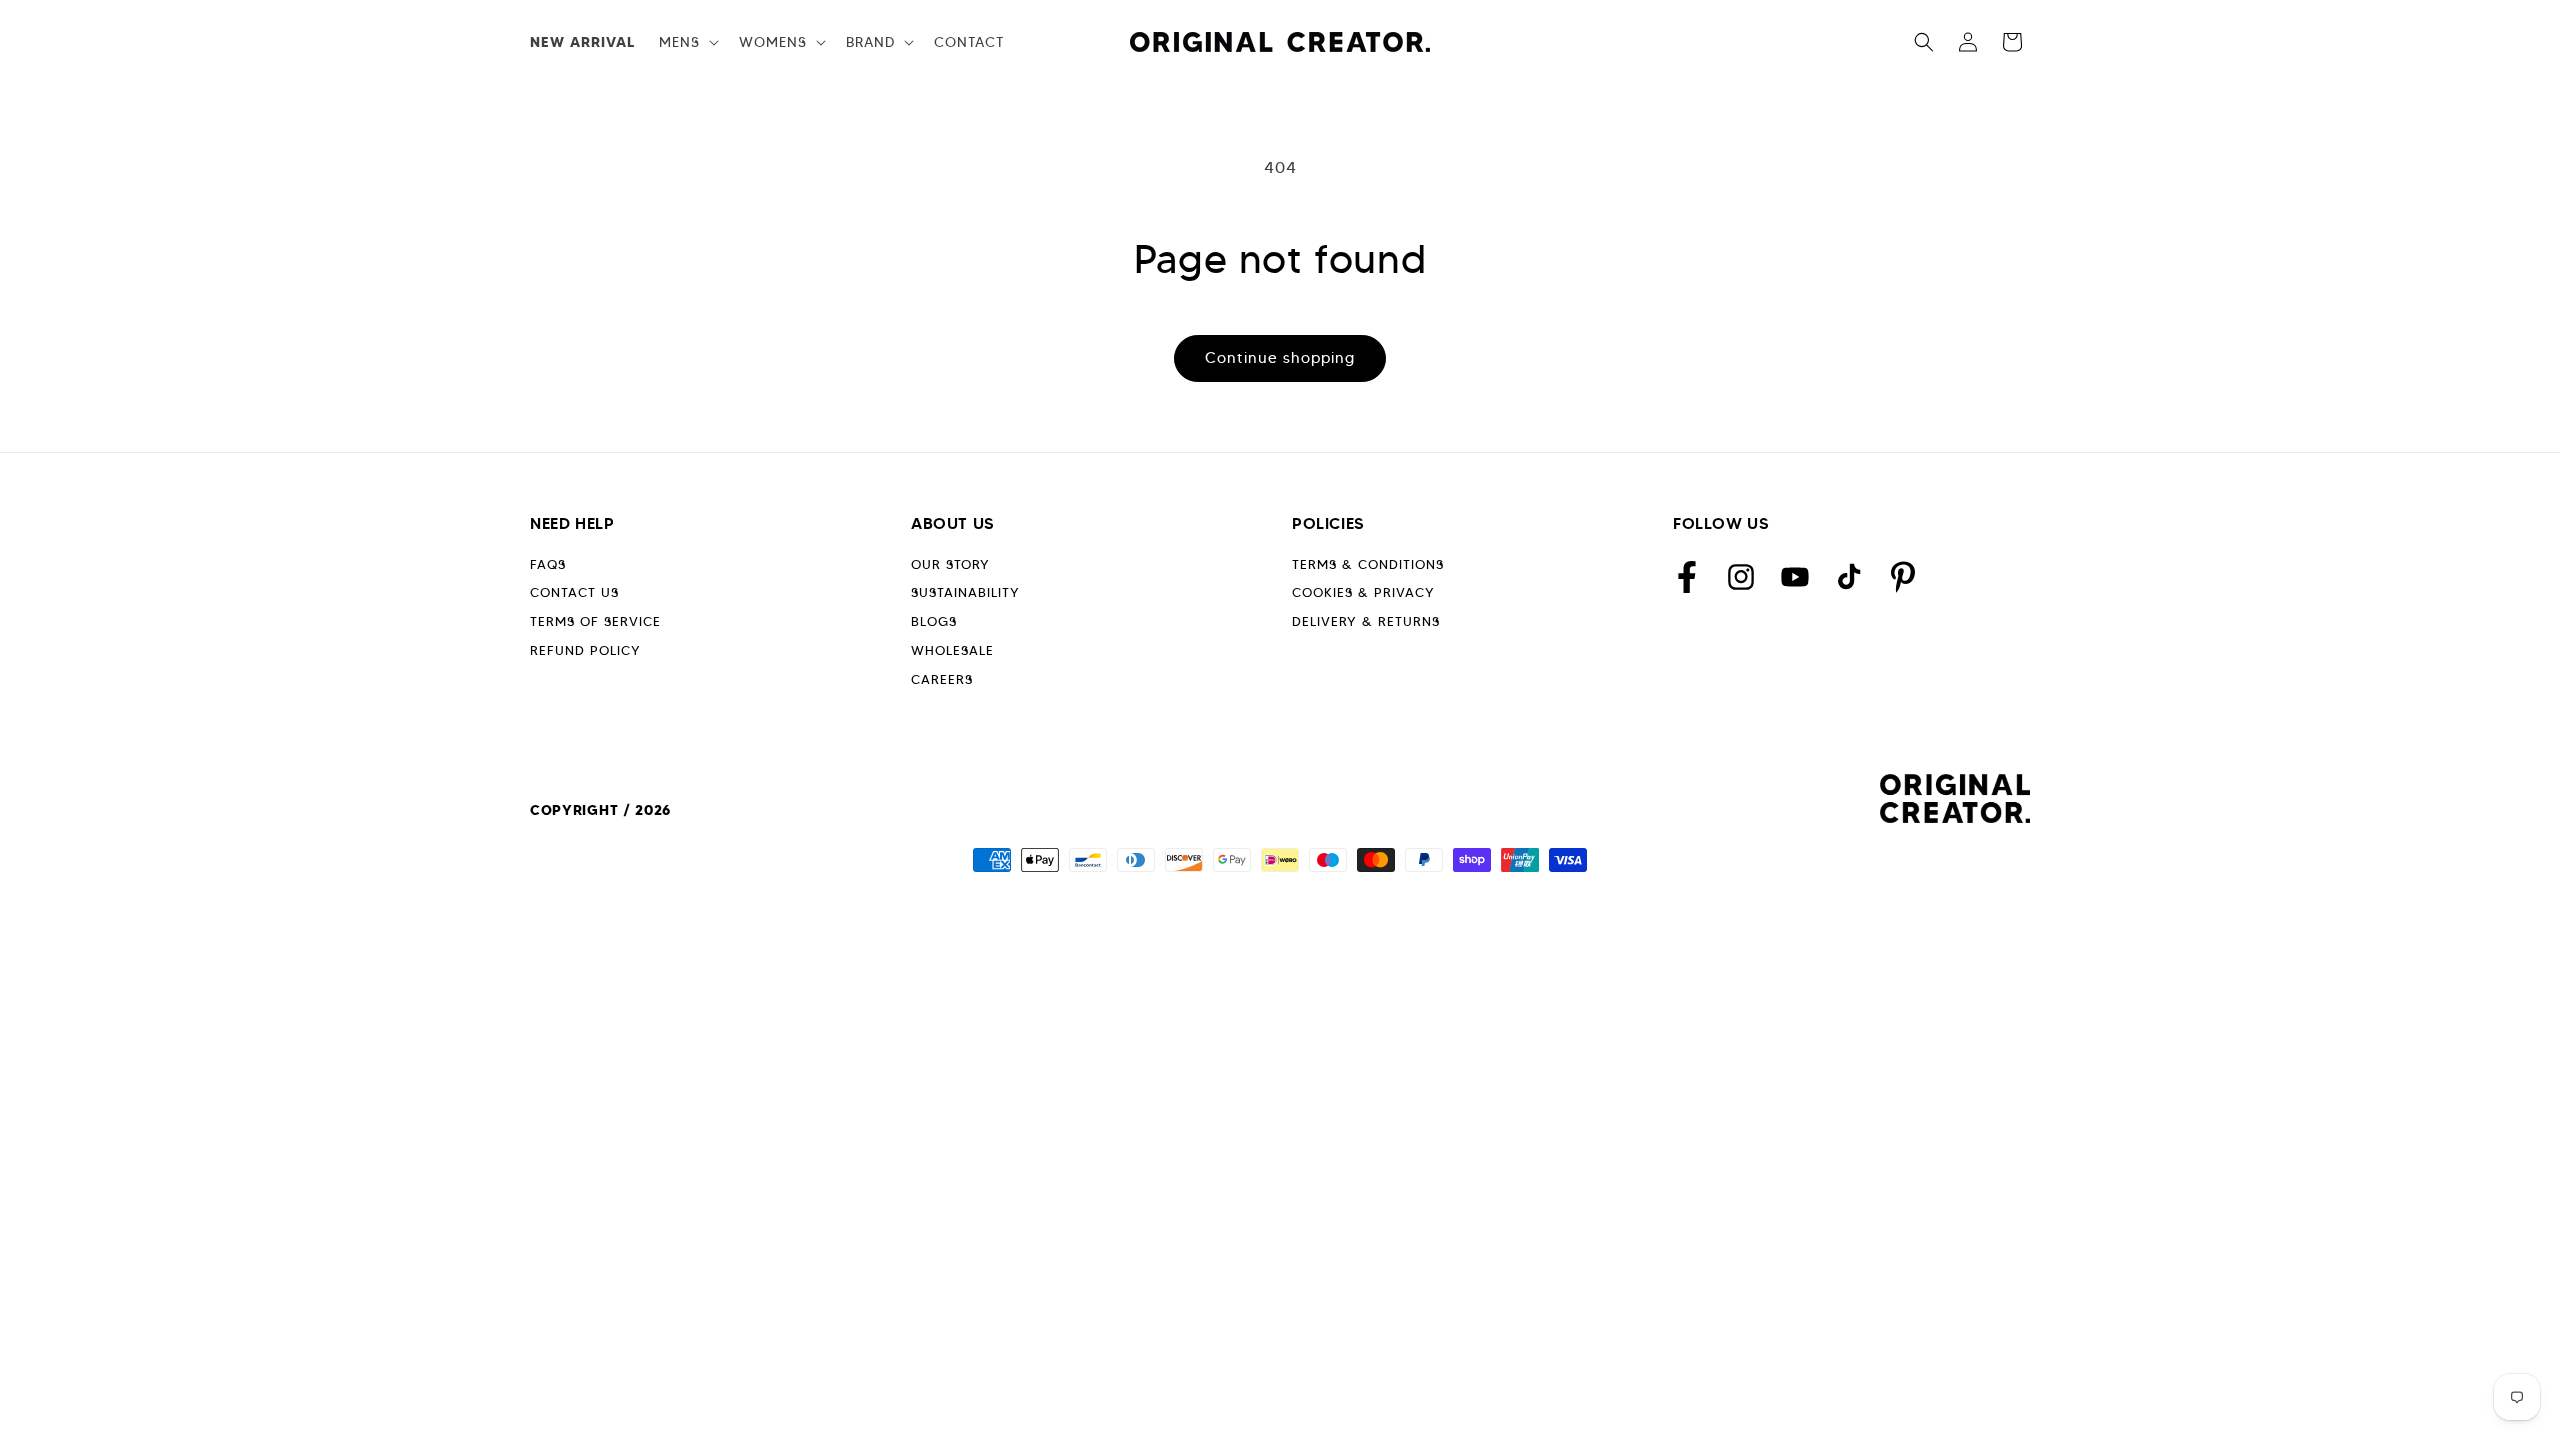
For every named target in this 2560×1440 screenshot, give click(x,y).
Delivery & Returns (1366, 621)
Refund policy (585, 650)
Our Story (950, 564)
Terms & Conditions (1368, 564)
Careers (942, 679)
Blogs (934, 621)
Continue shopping (1280, 358)
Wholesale (952, 650)
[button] (687, 42)
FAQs (548, 564)
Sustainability (965, 592)
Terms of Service (595, 621)
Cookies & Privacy (1363, 592)
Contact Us (574, 592)
